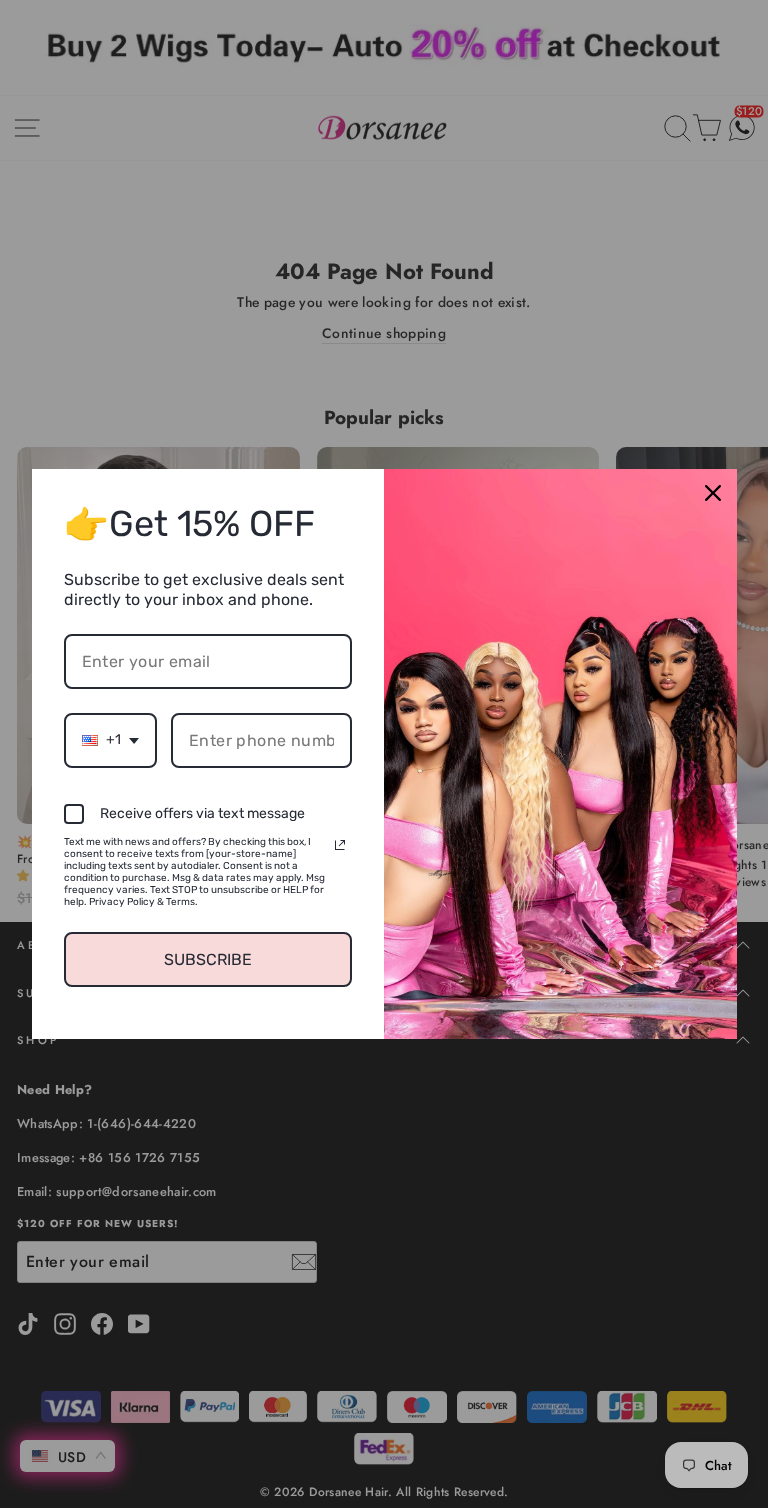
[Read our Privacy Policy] (340, 845)
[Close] (713, 493)
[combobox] (110, 740)
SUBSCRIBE (208, 959)
